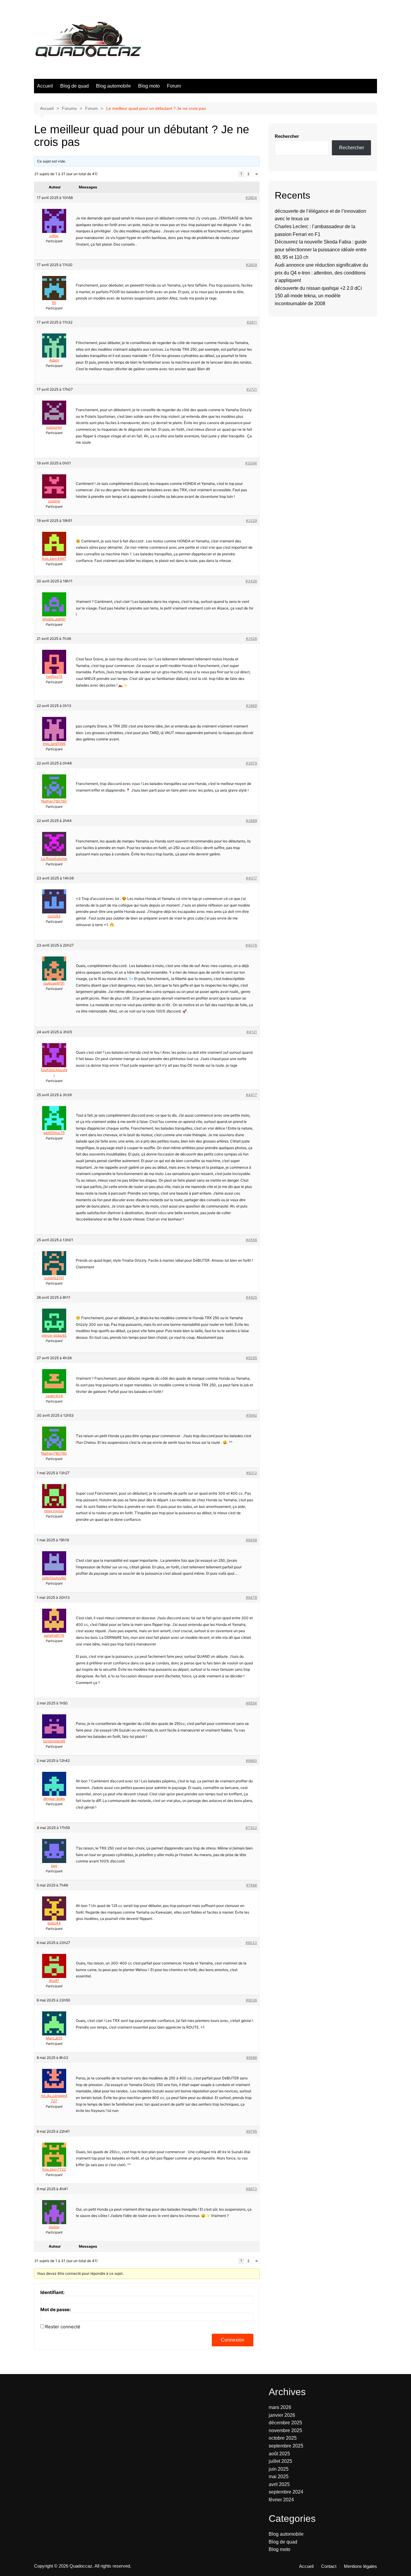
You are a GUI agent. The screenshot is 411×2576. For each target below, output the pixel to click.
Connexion (233, 2340)
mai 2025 (279, 2477)
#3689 (251, 821)
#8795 (252, 2131)
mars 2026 (280, 2407)
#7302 (251, 1828)
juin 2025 (279, 2469)
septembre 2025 (286, 2446)
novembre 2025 (285, 2430)
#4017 (251, 878)
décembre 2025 (285, 2423)
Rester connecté (63, 2327)
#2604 (251, 198)
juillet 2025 (280, 2461)
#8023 (251, 1943)
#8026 (251, 2000)
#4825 (251, 1297)
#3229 (251, 521)
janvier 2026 (282, 2415)
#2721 (252, 389)
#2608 (251, 265)
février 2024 (281, 2500)
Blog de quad (74, 86)
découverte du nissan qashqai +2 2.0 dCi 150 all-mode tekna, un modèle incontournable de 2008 (318, 296)
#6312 (252, 1473)
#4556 (251, 1240)
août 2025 (279, 2454)
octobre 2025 (283, 2438)
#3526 (251, 639)
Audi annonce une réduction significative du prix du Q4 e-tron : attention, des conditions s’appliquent (321, 273)
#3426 (251, 581)
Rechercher (287, 136)
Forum (174, 86)
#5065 (251, 1358)
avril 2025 (279, 2484)
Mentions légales (360, 2566)
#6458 (251, 1540)
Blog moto (149, 86)
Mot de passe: (56, 2310)
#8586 (252, 2058)
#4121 (252, 1032)
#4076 (251, 945)
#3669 (251, 706)
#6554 (251, 1703)
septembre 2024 (286, 2492)
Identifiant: (52, 2292)
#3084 (251, 463)
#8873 (251, 2189)
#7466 (252, 1885)
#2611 (252, 322)
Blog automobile (113, 86)
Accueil (45, 86)
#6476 (251, 1597)
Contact (329, 2566)
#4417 (251, 1095)
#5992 (252, 1415)
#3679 (251, 763)
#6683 (251, 1761)
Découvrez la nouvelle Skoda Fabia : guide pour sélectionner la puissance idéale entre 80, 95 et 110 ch (321, 250)
